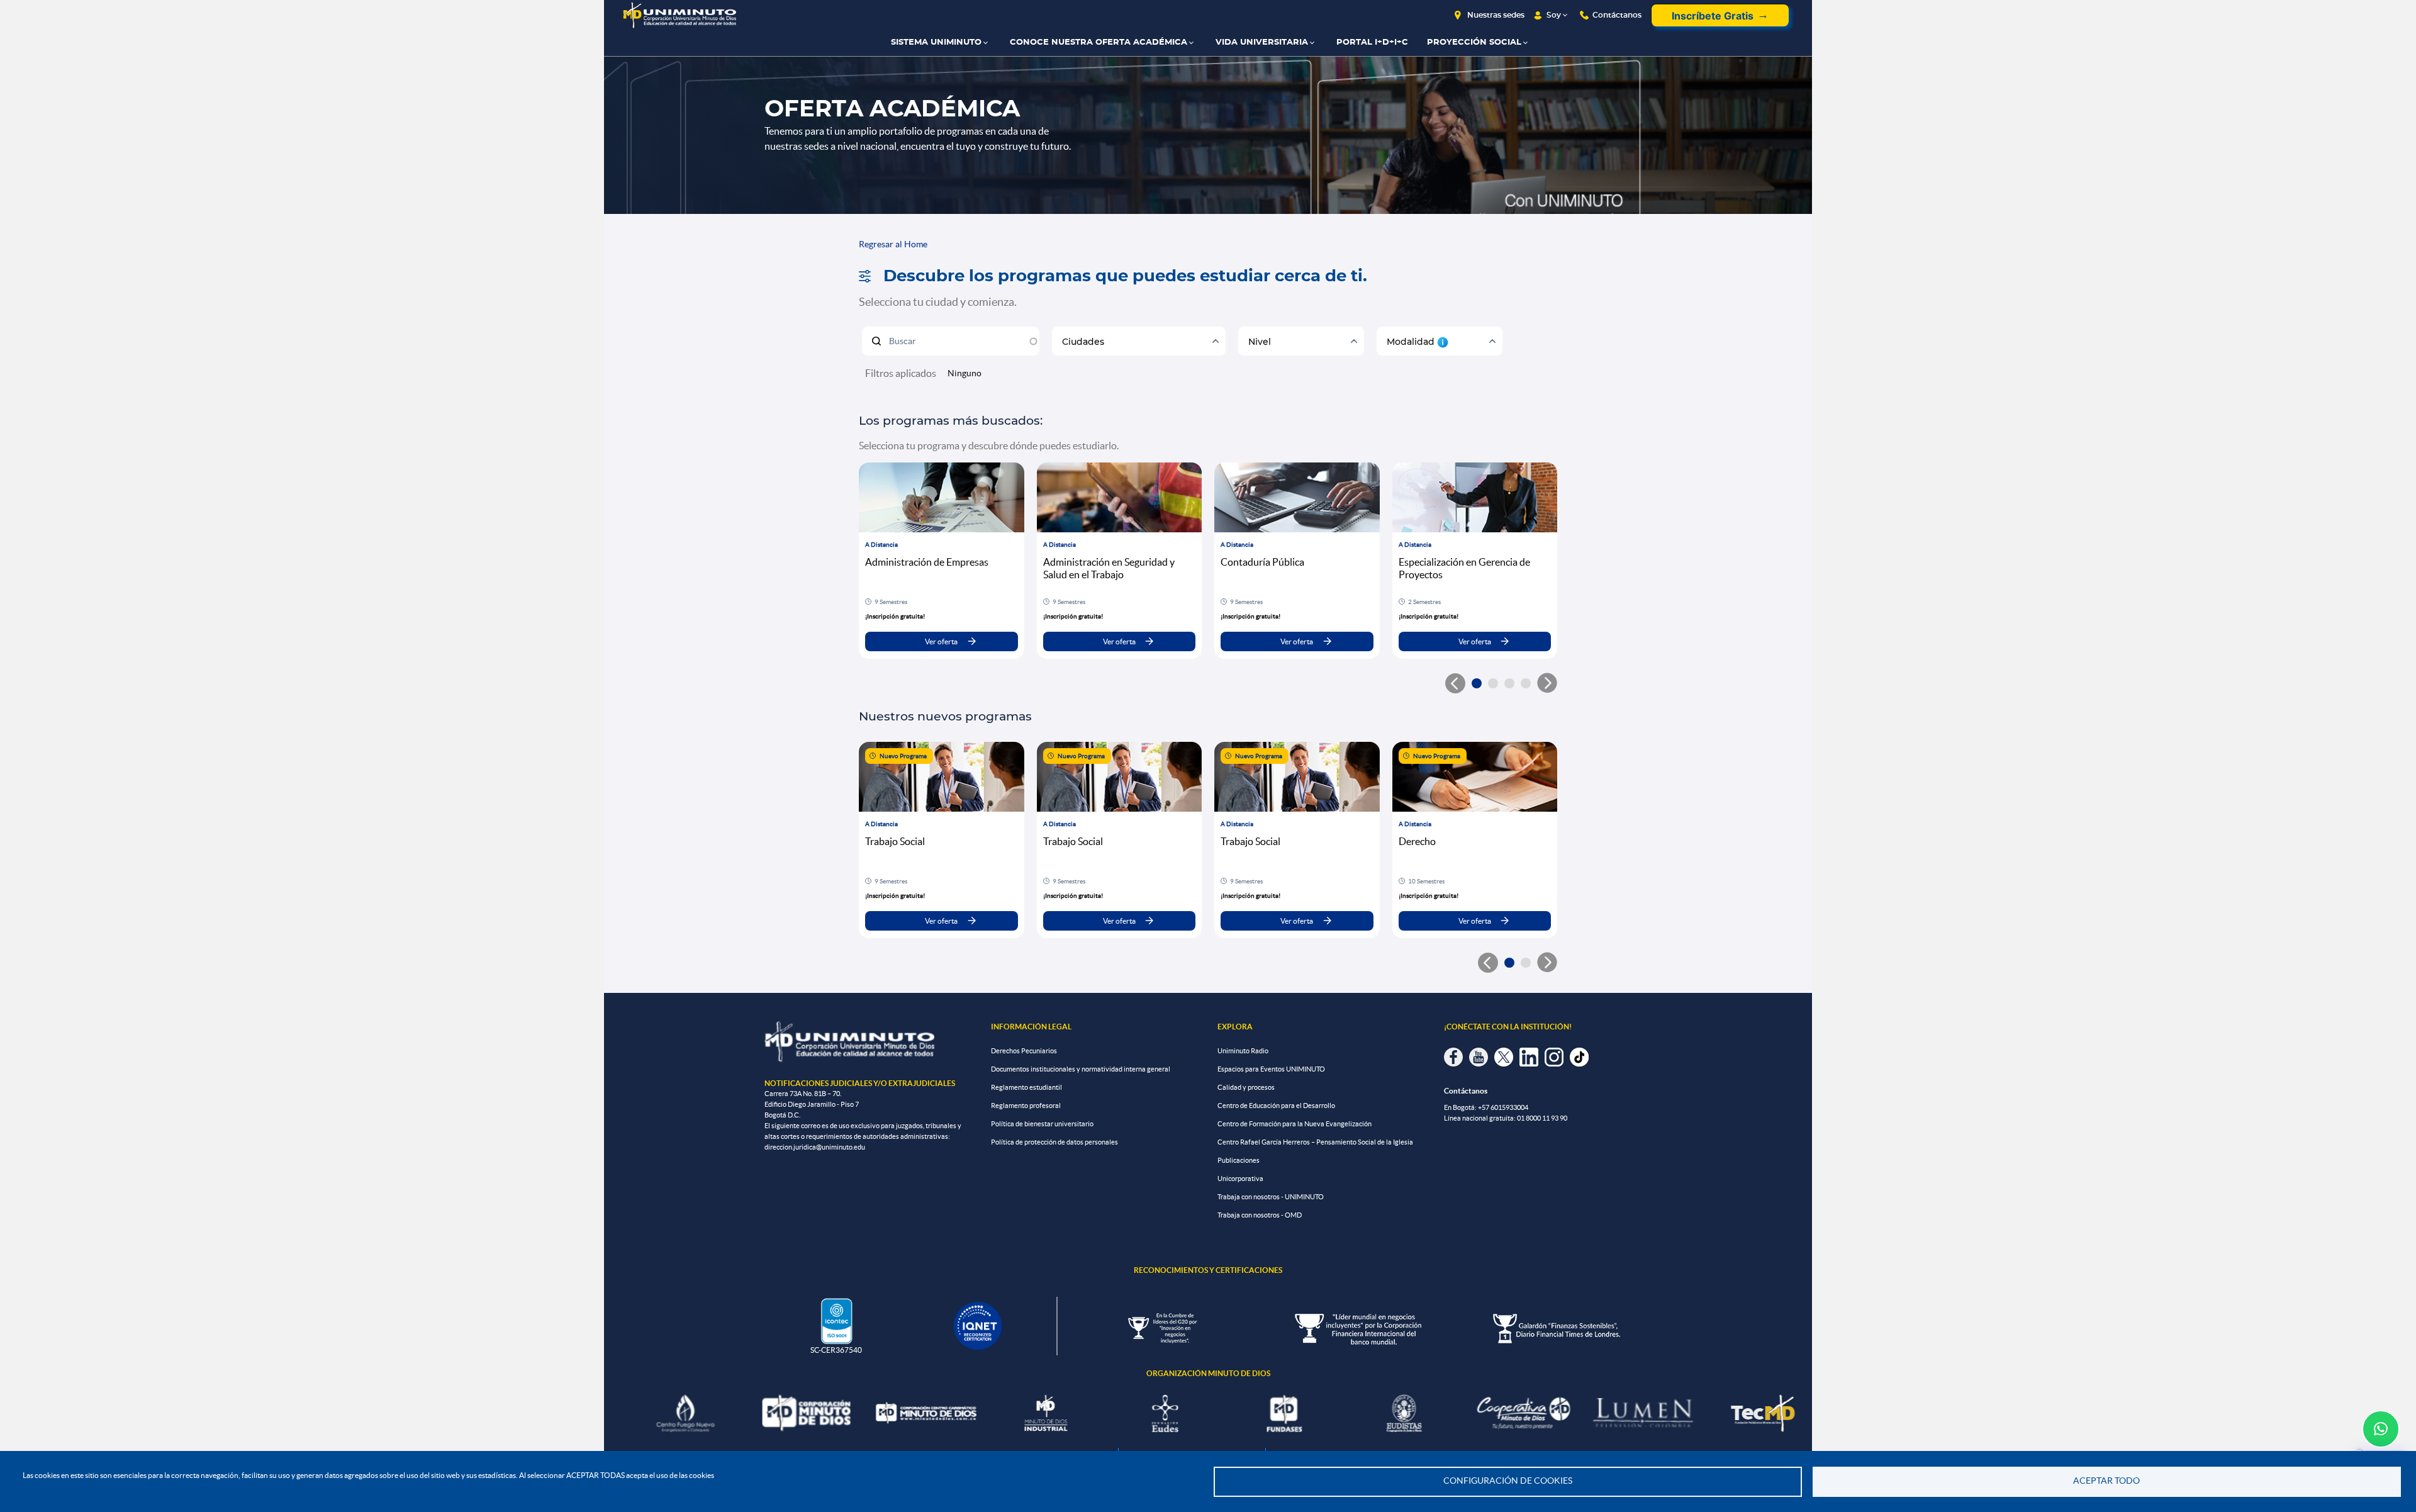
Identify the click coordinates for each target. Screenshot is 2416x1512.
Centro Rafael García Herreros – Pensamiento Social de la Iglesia (1315, 1142)
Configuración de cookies (1508, 1481)
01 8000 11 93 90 (1542, 1118)
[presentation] (1547, 683)
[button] (1477, 683)
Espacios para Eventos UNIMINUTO (1271, 1069)
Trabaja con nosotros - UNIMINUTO (1271, 1197)
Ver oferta (941, 641)
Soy (1554, 15)
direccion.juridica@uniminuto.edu (815, 1147)
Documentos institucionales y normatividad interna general (1081, 1069)
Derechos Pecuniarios (1024, 1051)
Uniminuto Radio (1243, 1051)
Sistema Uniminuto (936, 42)
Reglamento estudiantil (1026, 1087)
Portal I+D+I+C (1372, 42)
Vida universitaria (1262, 42)
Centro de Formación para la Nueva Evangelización (1295, 1124)
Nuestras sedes (1496, 15)
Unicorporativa (1240, 1179)
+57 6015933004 (1503, 1107)
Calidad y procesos (1246, 1087)
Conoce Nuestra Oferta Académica (1099, 42)
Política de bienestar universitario (1042, 1124)
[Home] (679, 15)
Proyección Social (1474, 42)
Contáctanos (1617, 15)
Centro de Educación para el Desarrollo (1276, 1106)
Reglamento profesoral (1026, 1106)
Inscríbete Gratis (1713, 16)
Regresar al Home (893, 244)
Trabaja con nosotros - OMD (1260, 1215)
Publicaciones (1239, 1160)
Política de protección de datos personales (1054, 1142)
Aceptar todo (2106, 1481)
